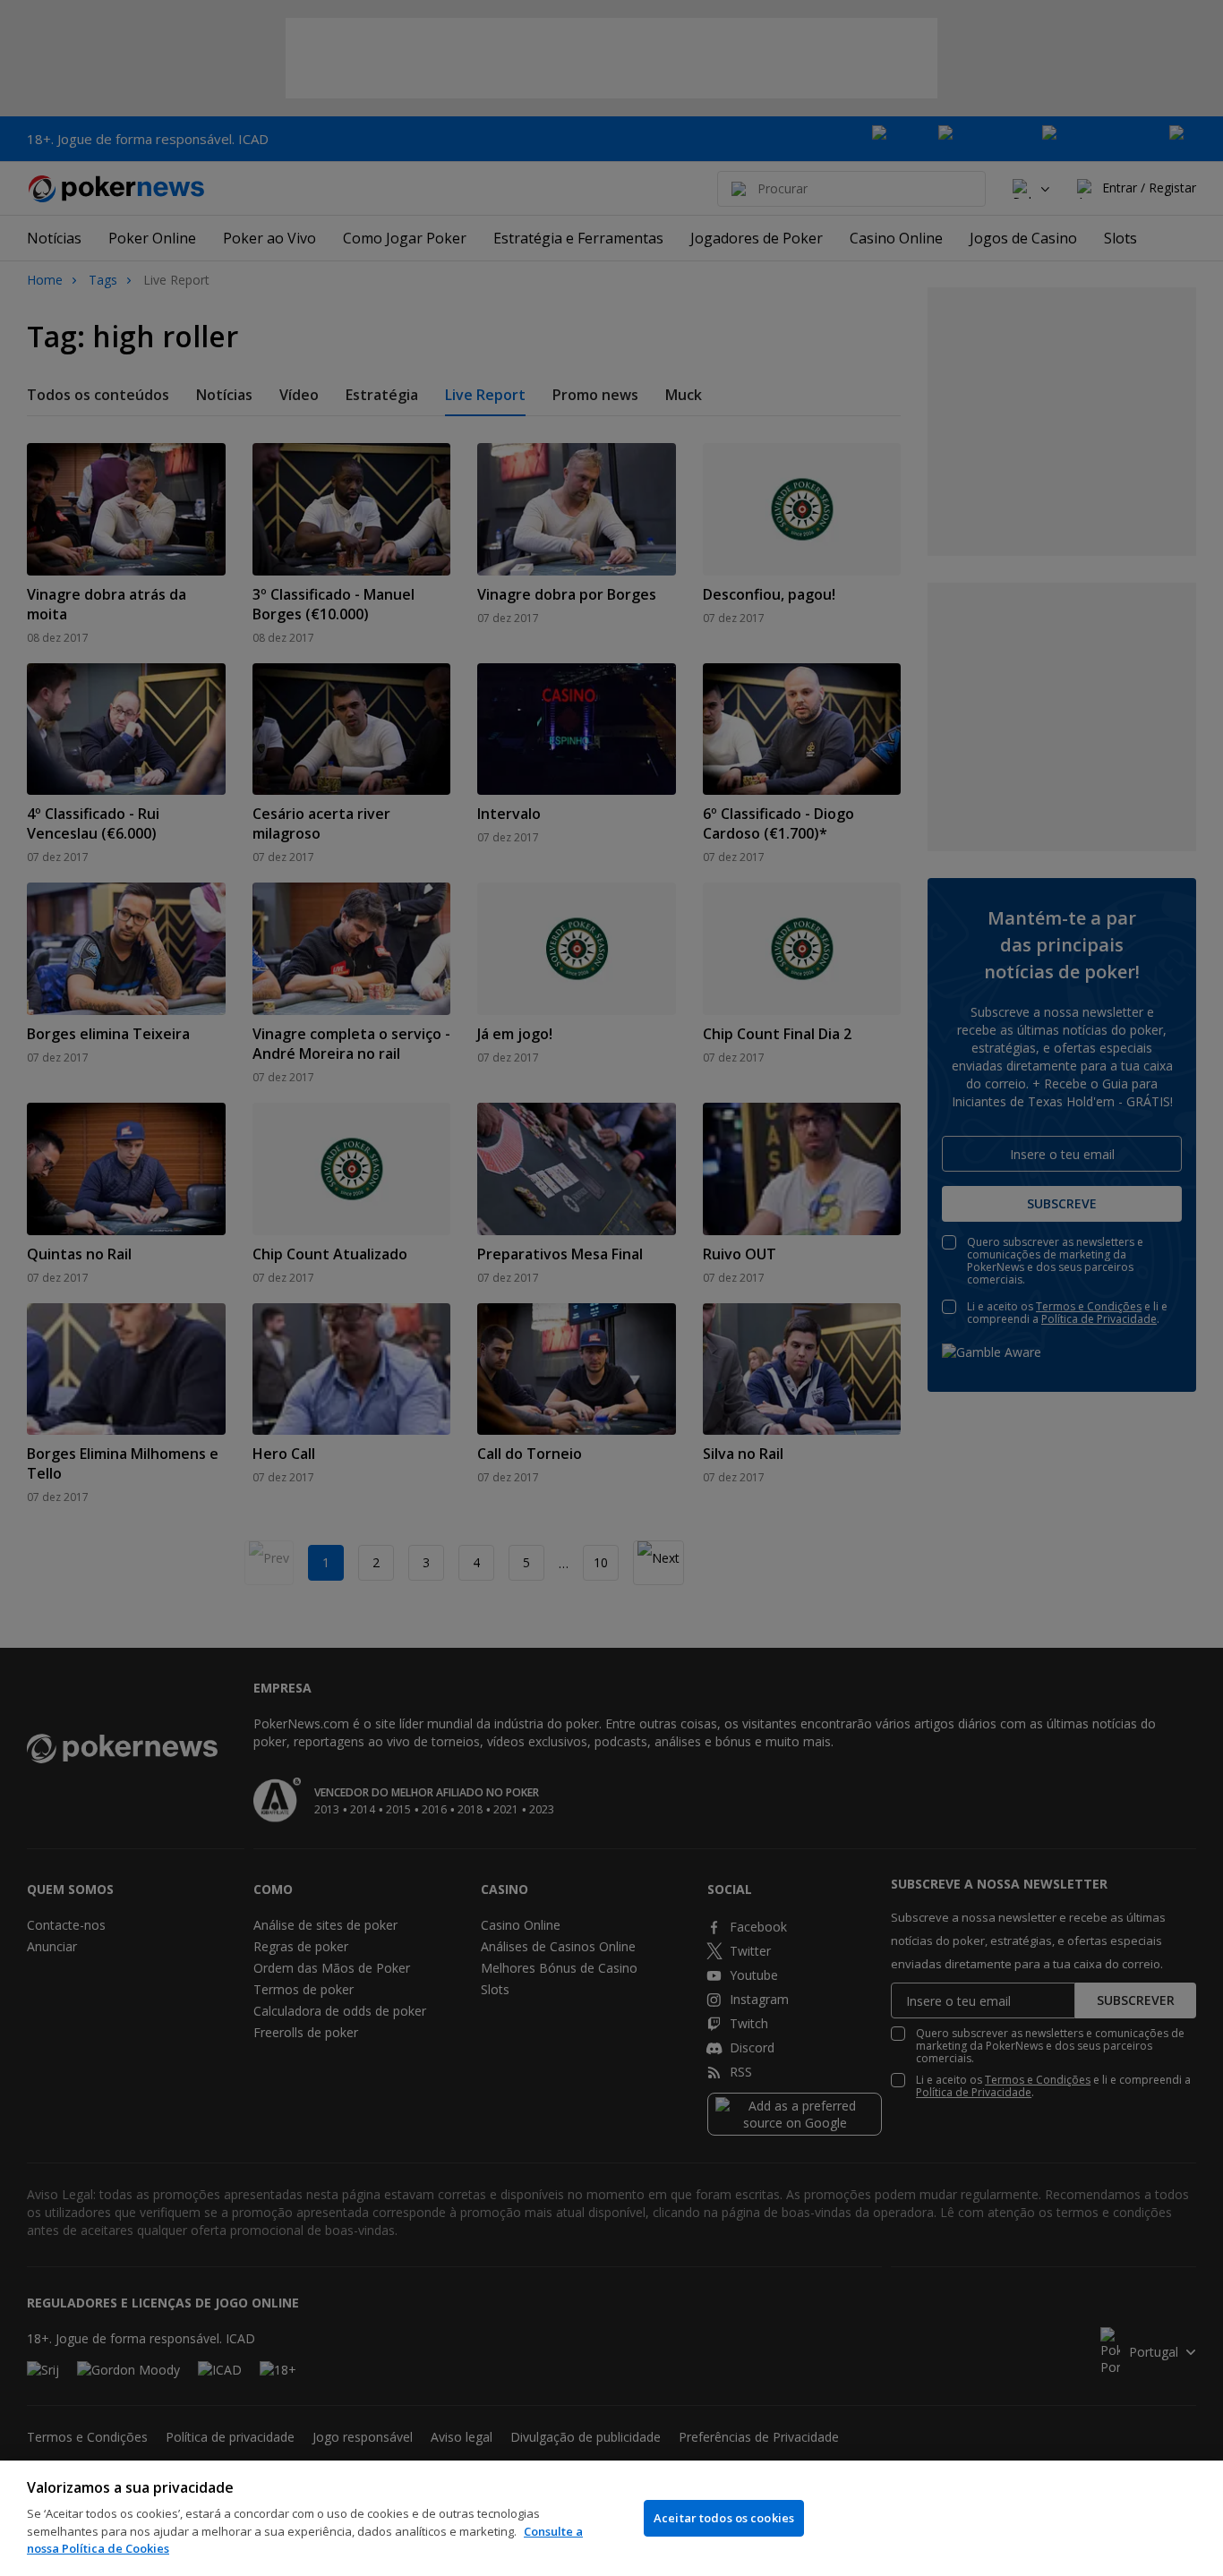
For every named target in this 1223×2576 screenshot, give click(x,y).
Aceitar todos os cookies (724, 2518)
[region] (611, 2518)
